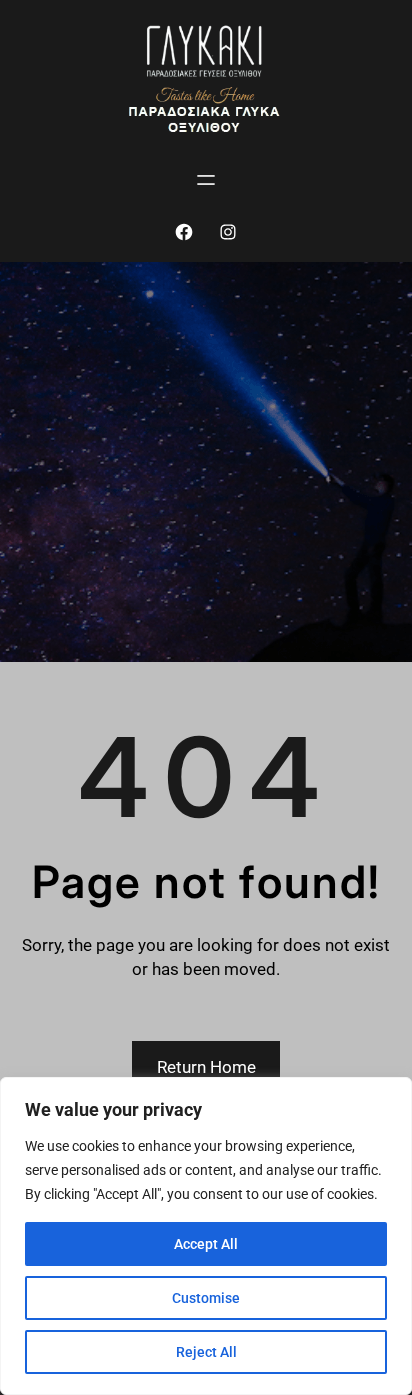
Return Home (206, 1067)
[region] (206, 1236)
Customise (206, 1298)
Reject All (206, 1352)
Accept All (206, 1244)
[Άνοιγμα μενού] (206, 180)
